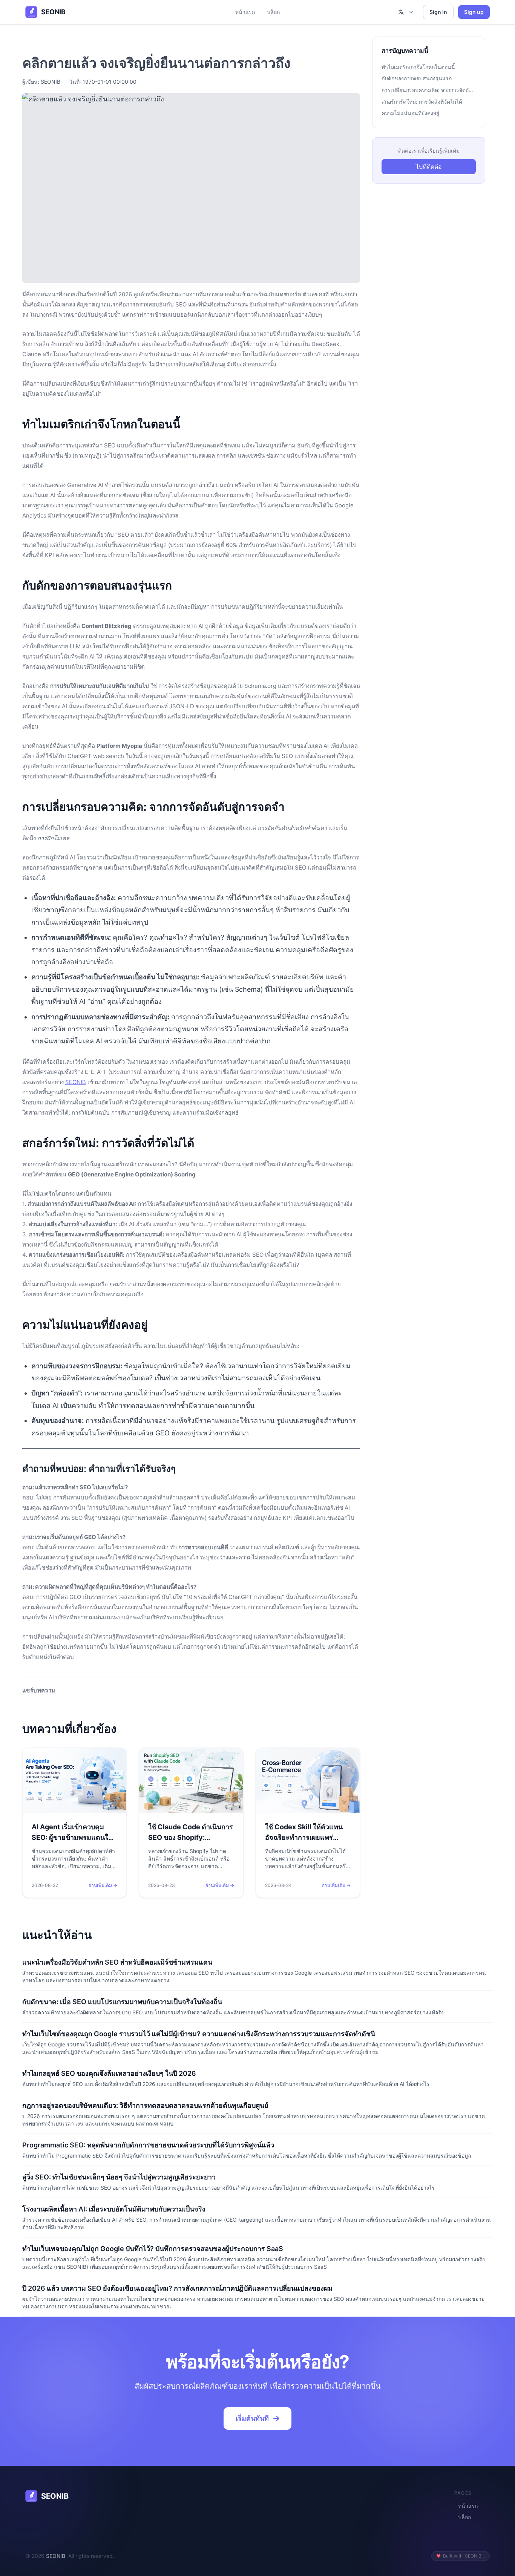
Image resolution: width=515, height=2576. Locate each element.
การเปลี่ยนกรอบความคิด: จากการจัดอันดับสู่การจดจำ (429, 90)
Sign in (438, 12)
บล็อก (273, 12)
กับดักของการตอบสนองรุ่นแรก (417, 78)
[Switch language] (406, 12)
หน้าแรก (245, 12)
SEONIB (76, 1082)
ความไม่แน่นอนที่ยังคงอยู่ (410, 113)
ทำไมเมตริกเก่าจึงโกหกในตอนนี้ (418, 67)
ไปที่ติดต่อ (429, 167)
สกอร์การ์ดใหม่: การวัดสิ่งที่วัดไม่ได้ (422, 102)
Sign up (474, 12)
